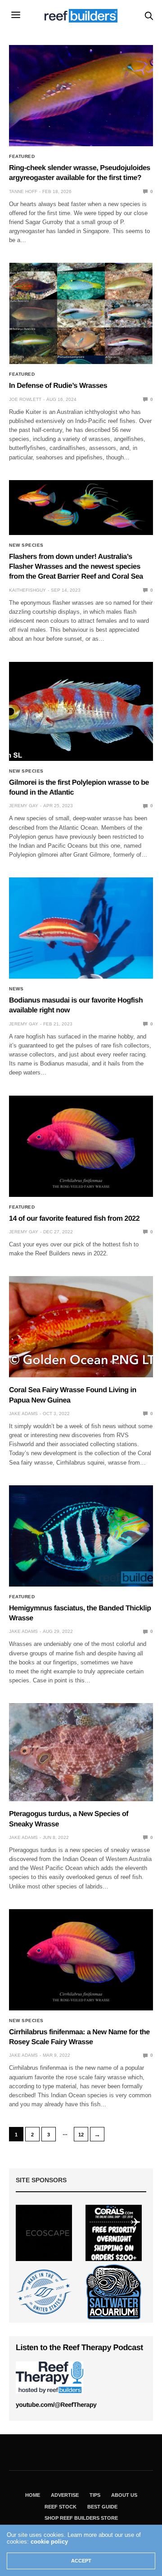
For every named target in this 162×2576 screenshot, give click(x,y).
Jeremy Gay (24, 806)
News (16, 989)
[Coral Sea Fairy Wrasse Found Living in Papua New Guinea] (81, 1327)
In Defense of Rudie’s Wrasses (58, 386)
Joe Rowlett (25, 399)
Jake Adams (23, 1414)
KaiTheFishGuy (27, 590)
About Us (124, 2495)
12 (81, 2135)
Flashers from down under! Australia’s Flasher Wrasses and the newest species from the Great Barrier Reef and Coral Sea (77, 567)
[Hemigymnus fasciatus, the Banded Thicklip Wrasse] (81, 1536)
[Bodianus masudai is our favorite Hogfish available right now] (81, 928)
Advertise (65, 2495)
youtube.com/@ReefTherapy (56, 2405)
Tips (95, 2495)
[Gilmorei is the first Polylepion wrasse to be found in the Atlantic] (81, 711)
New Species (26, 545)
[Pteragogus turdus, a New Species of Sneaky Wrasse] (81, 1752)
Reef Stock (61, 2507)
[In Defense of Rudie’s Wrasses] (81, 313)
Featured (22, 157)
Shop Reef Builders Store (81, 2518)
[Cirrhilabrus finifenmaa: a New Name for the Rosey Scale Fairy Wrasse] (81, 1960)
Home (33, 2495)
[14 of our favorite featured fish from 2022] (81, 1146)
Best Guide (102, 2507)
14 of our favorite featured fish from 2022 (74, 1219)
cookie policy (49, 2542)
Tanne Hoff (23, 191)
